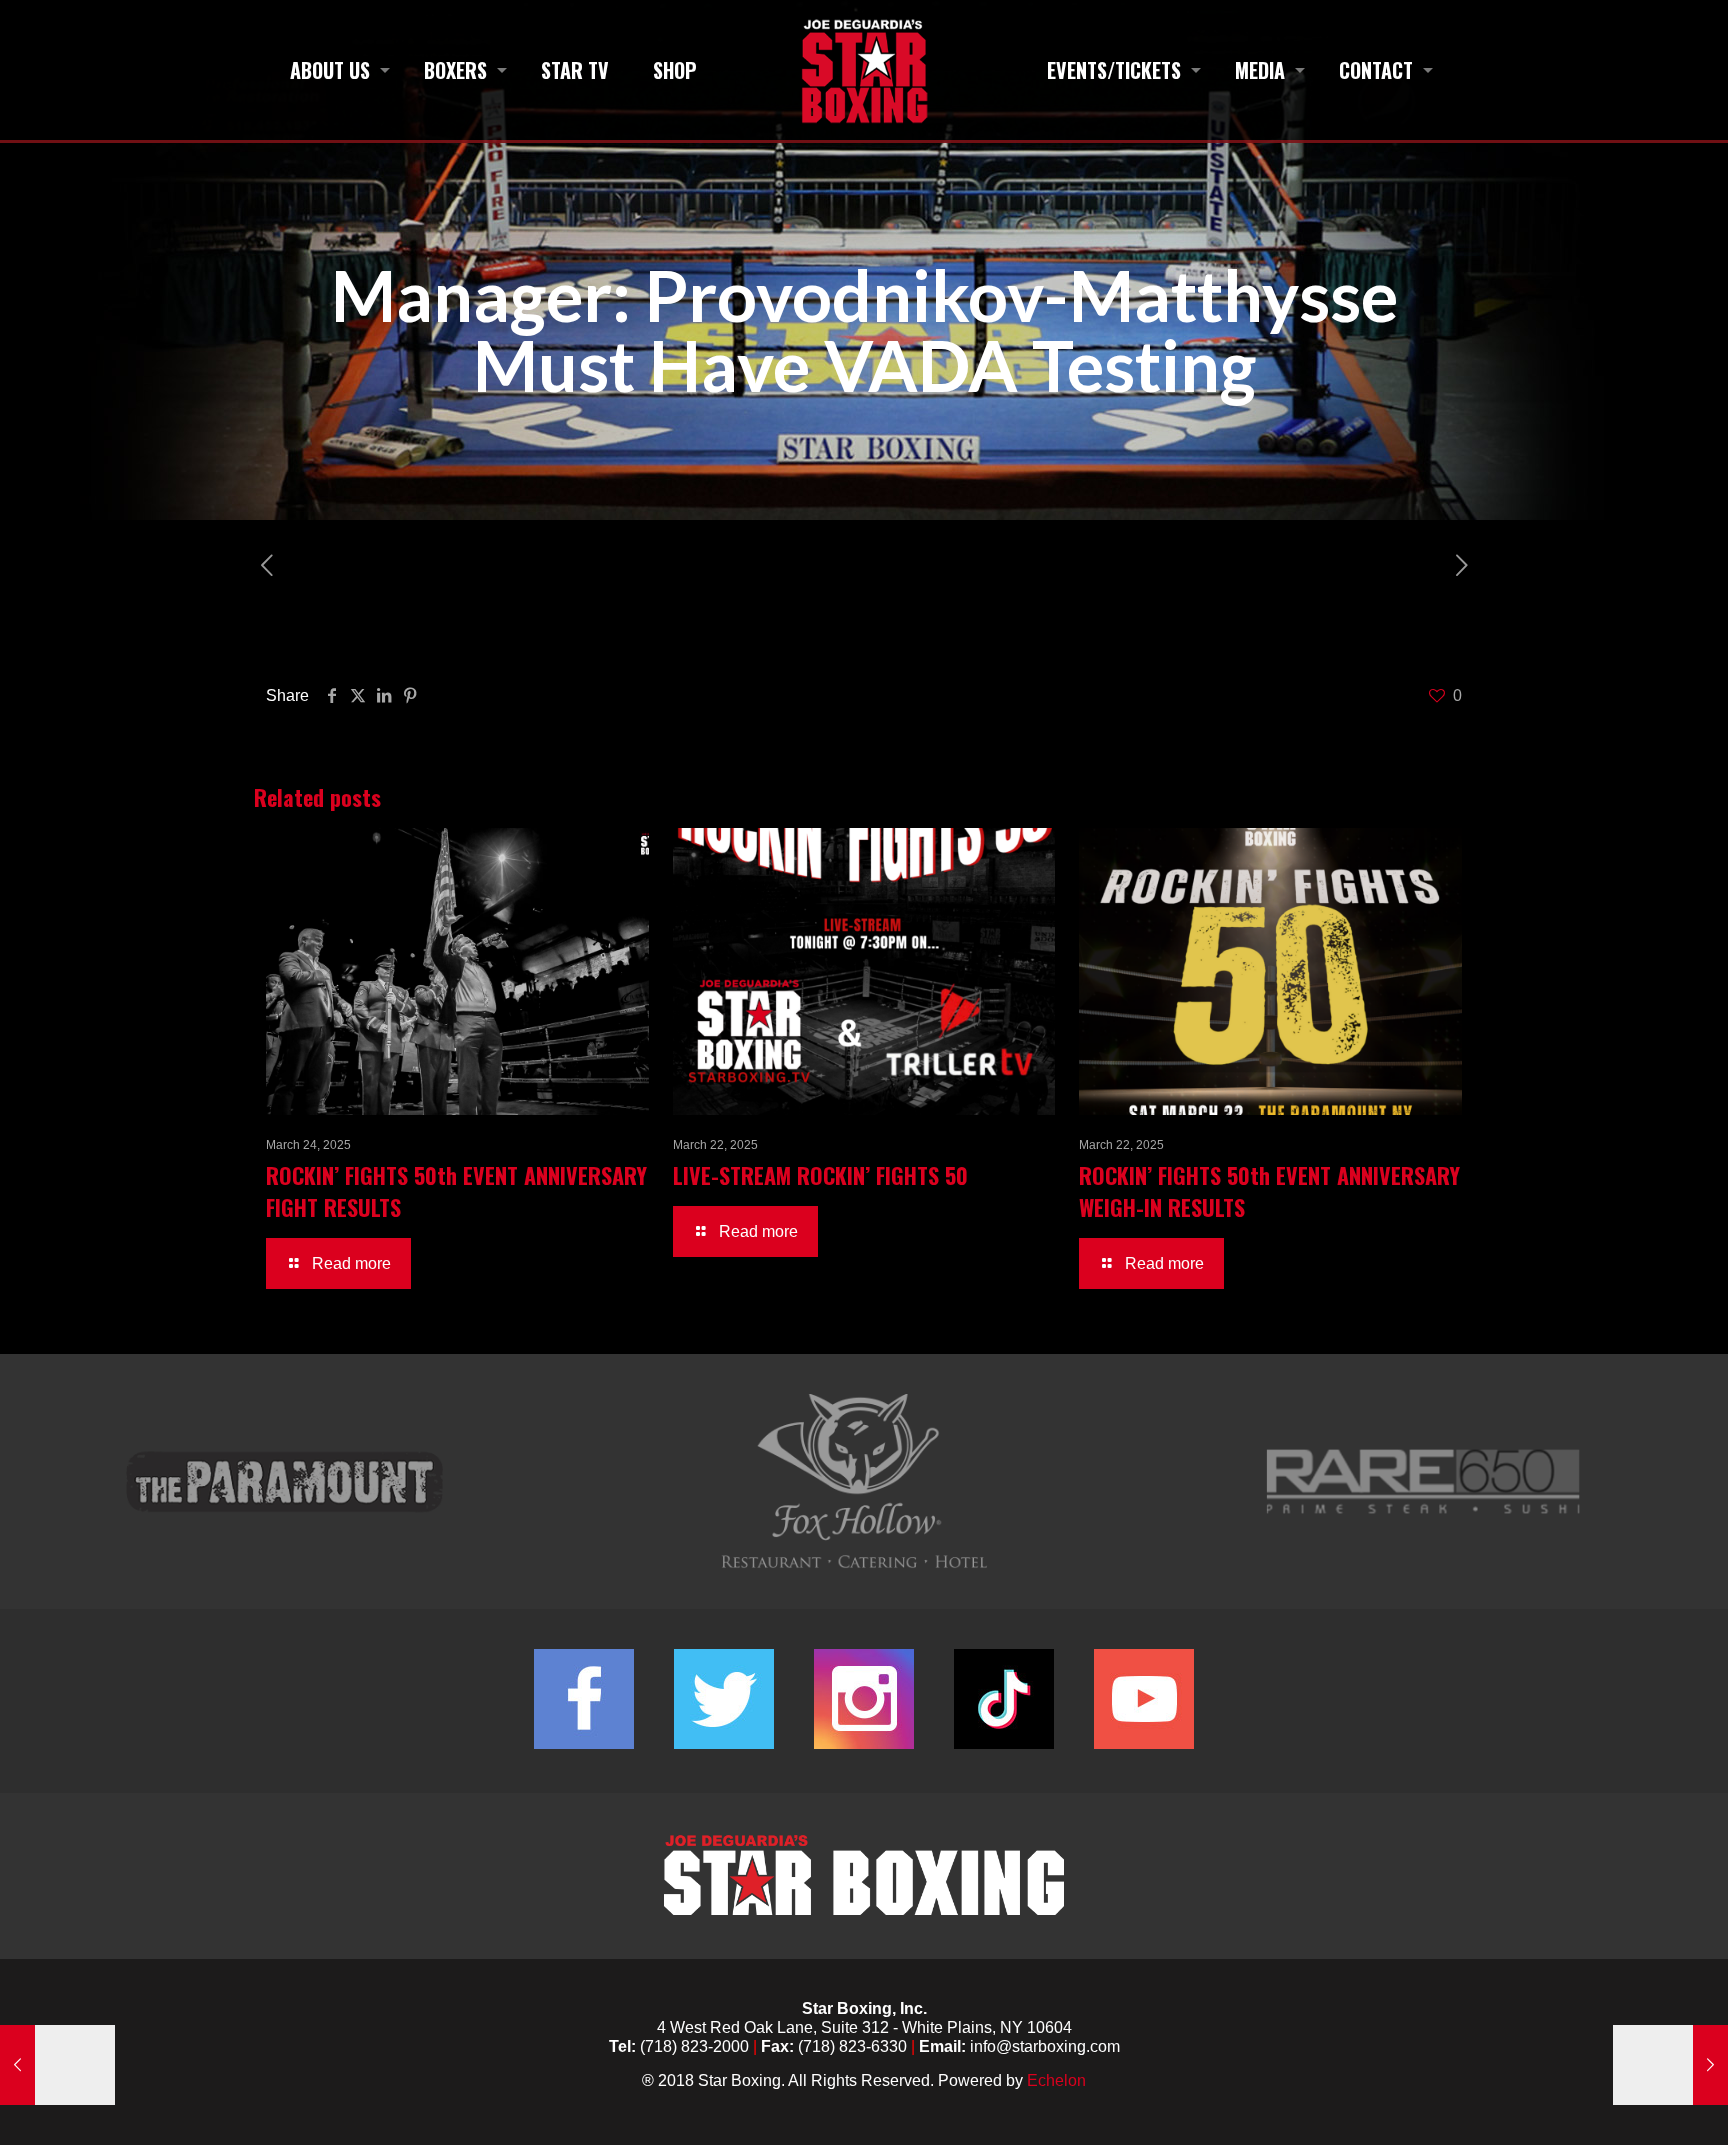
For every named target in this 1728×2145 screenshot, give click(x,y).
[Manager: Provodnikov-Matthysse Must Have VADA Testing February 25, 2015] (57, 2065)
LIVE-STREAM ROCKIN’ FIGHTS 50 (820, 1175)
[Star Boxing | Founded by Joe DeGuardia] (863, 70)
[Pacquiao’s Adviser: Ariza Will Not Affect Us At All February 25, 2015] (1670, 2065)
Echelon (1056, 2080)
